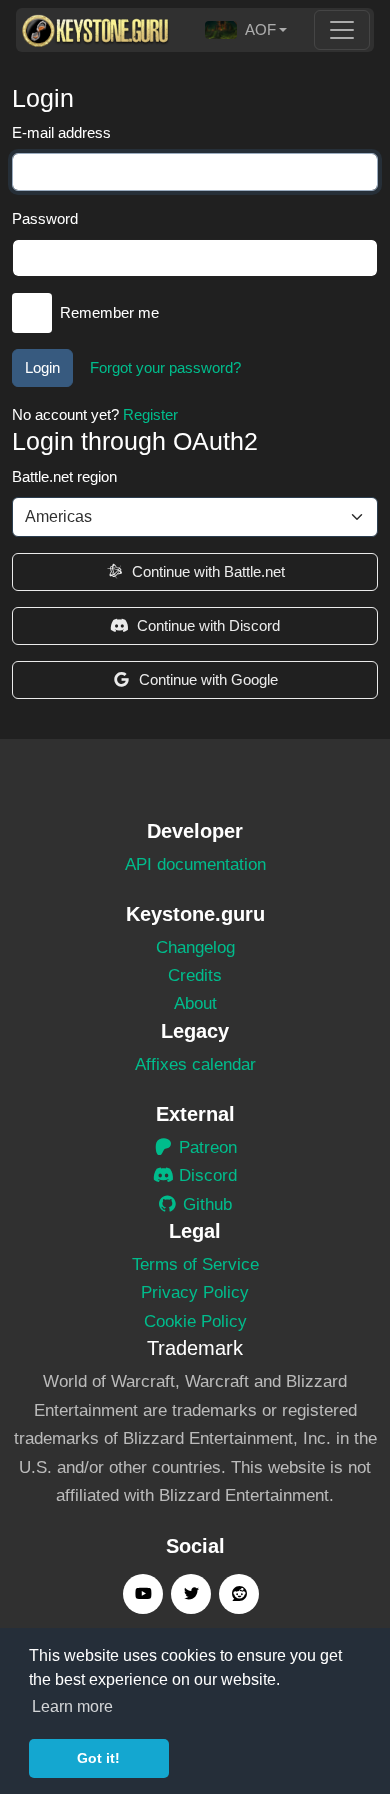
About (195, 1003)
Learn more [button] (72, 1706)
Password (45, 218)
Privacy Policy (195, 1292)
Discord (205, 1175)
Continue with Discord (208, 625)
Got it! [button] (98, 1758)
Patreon (205, 1147)
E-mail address (61, 132)
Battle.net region (64, 476)
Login (42, 367)
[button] (246, 30)
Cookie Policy (195, 1321)
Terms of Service (195, 1264)
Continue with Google (208, 679)
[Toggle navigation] (342, 30)
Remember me (109, 312)
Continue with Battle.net (208, 571)
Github (205, 1204)
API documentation (195, 864)
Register (150, 414)
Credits (195, 975)
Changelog (195, 947)
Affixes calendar (195, 1064)
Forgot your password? (165, 367)
